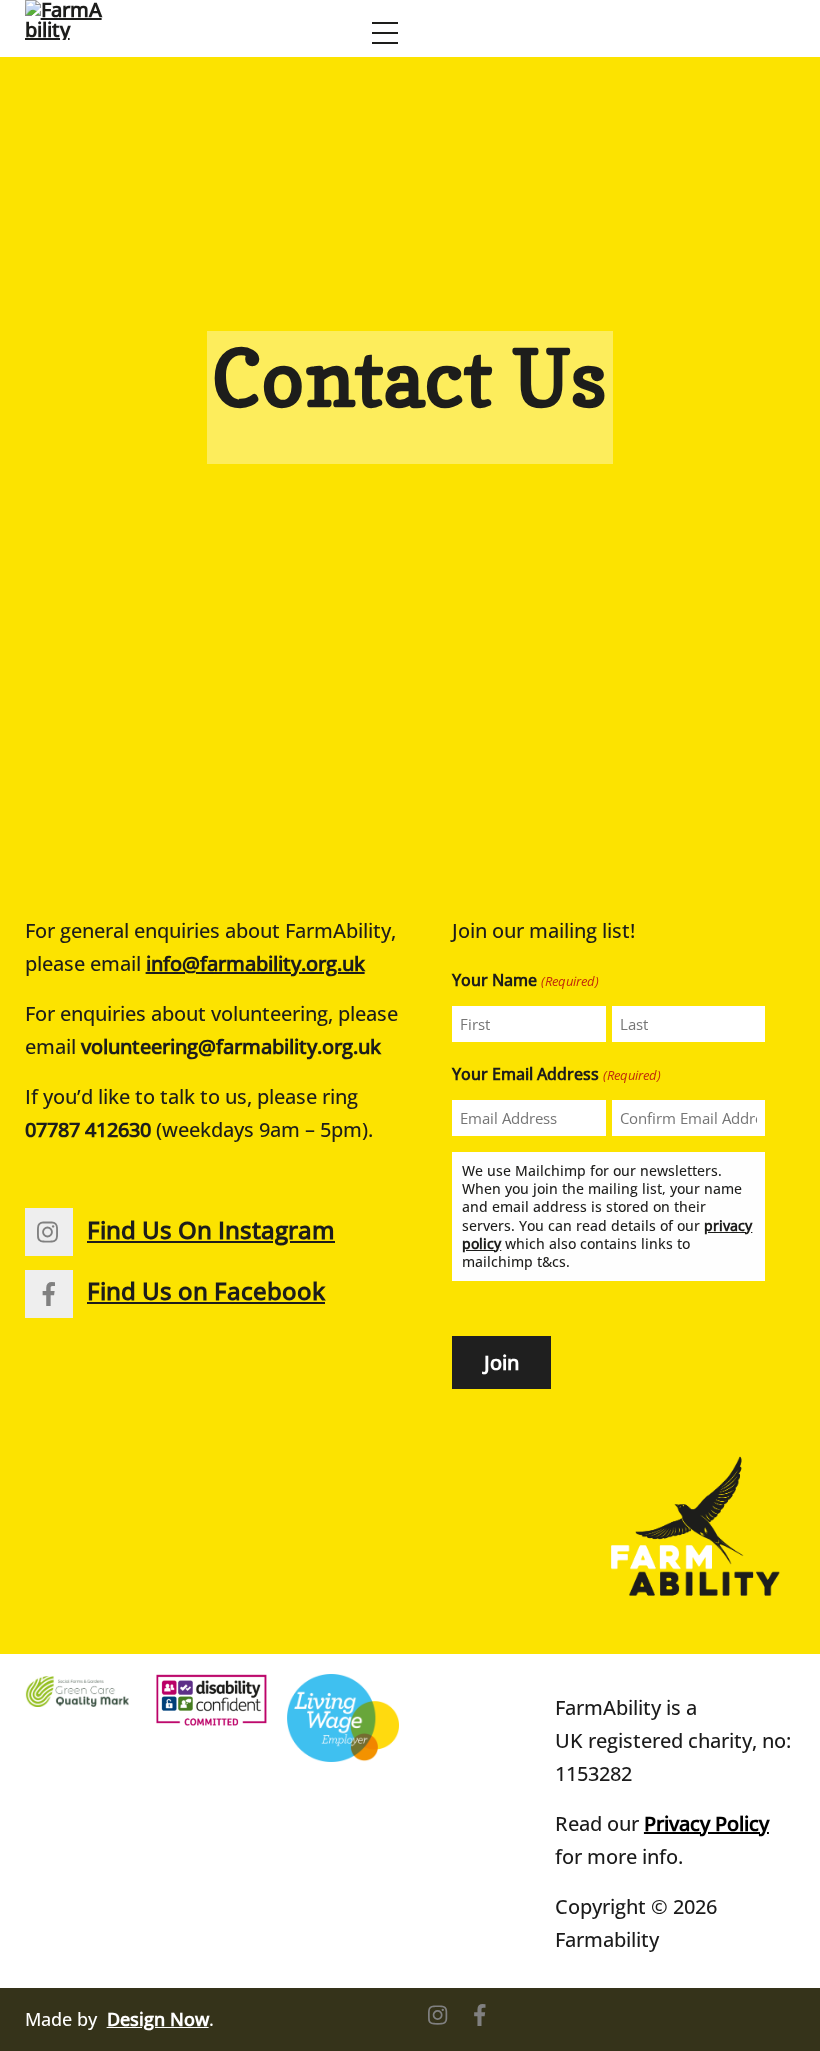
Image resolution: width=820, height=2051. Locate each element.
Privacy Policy (706, 1823)
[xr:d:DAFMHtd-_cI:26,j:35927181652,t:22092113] (80, 1690)
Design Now (158, 2019)
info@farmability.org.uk (255, 963)
